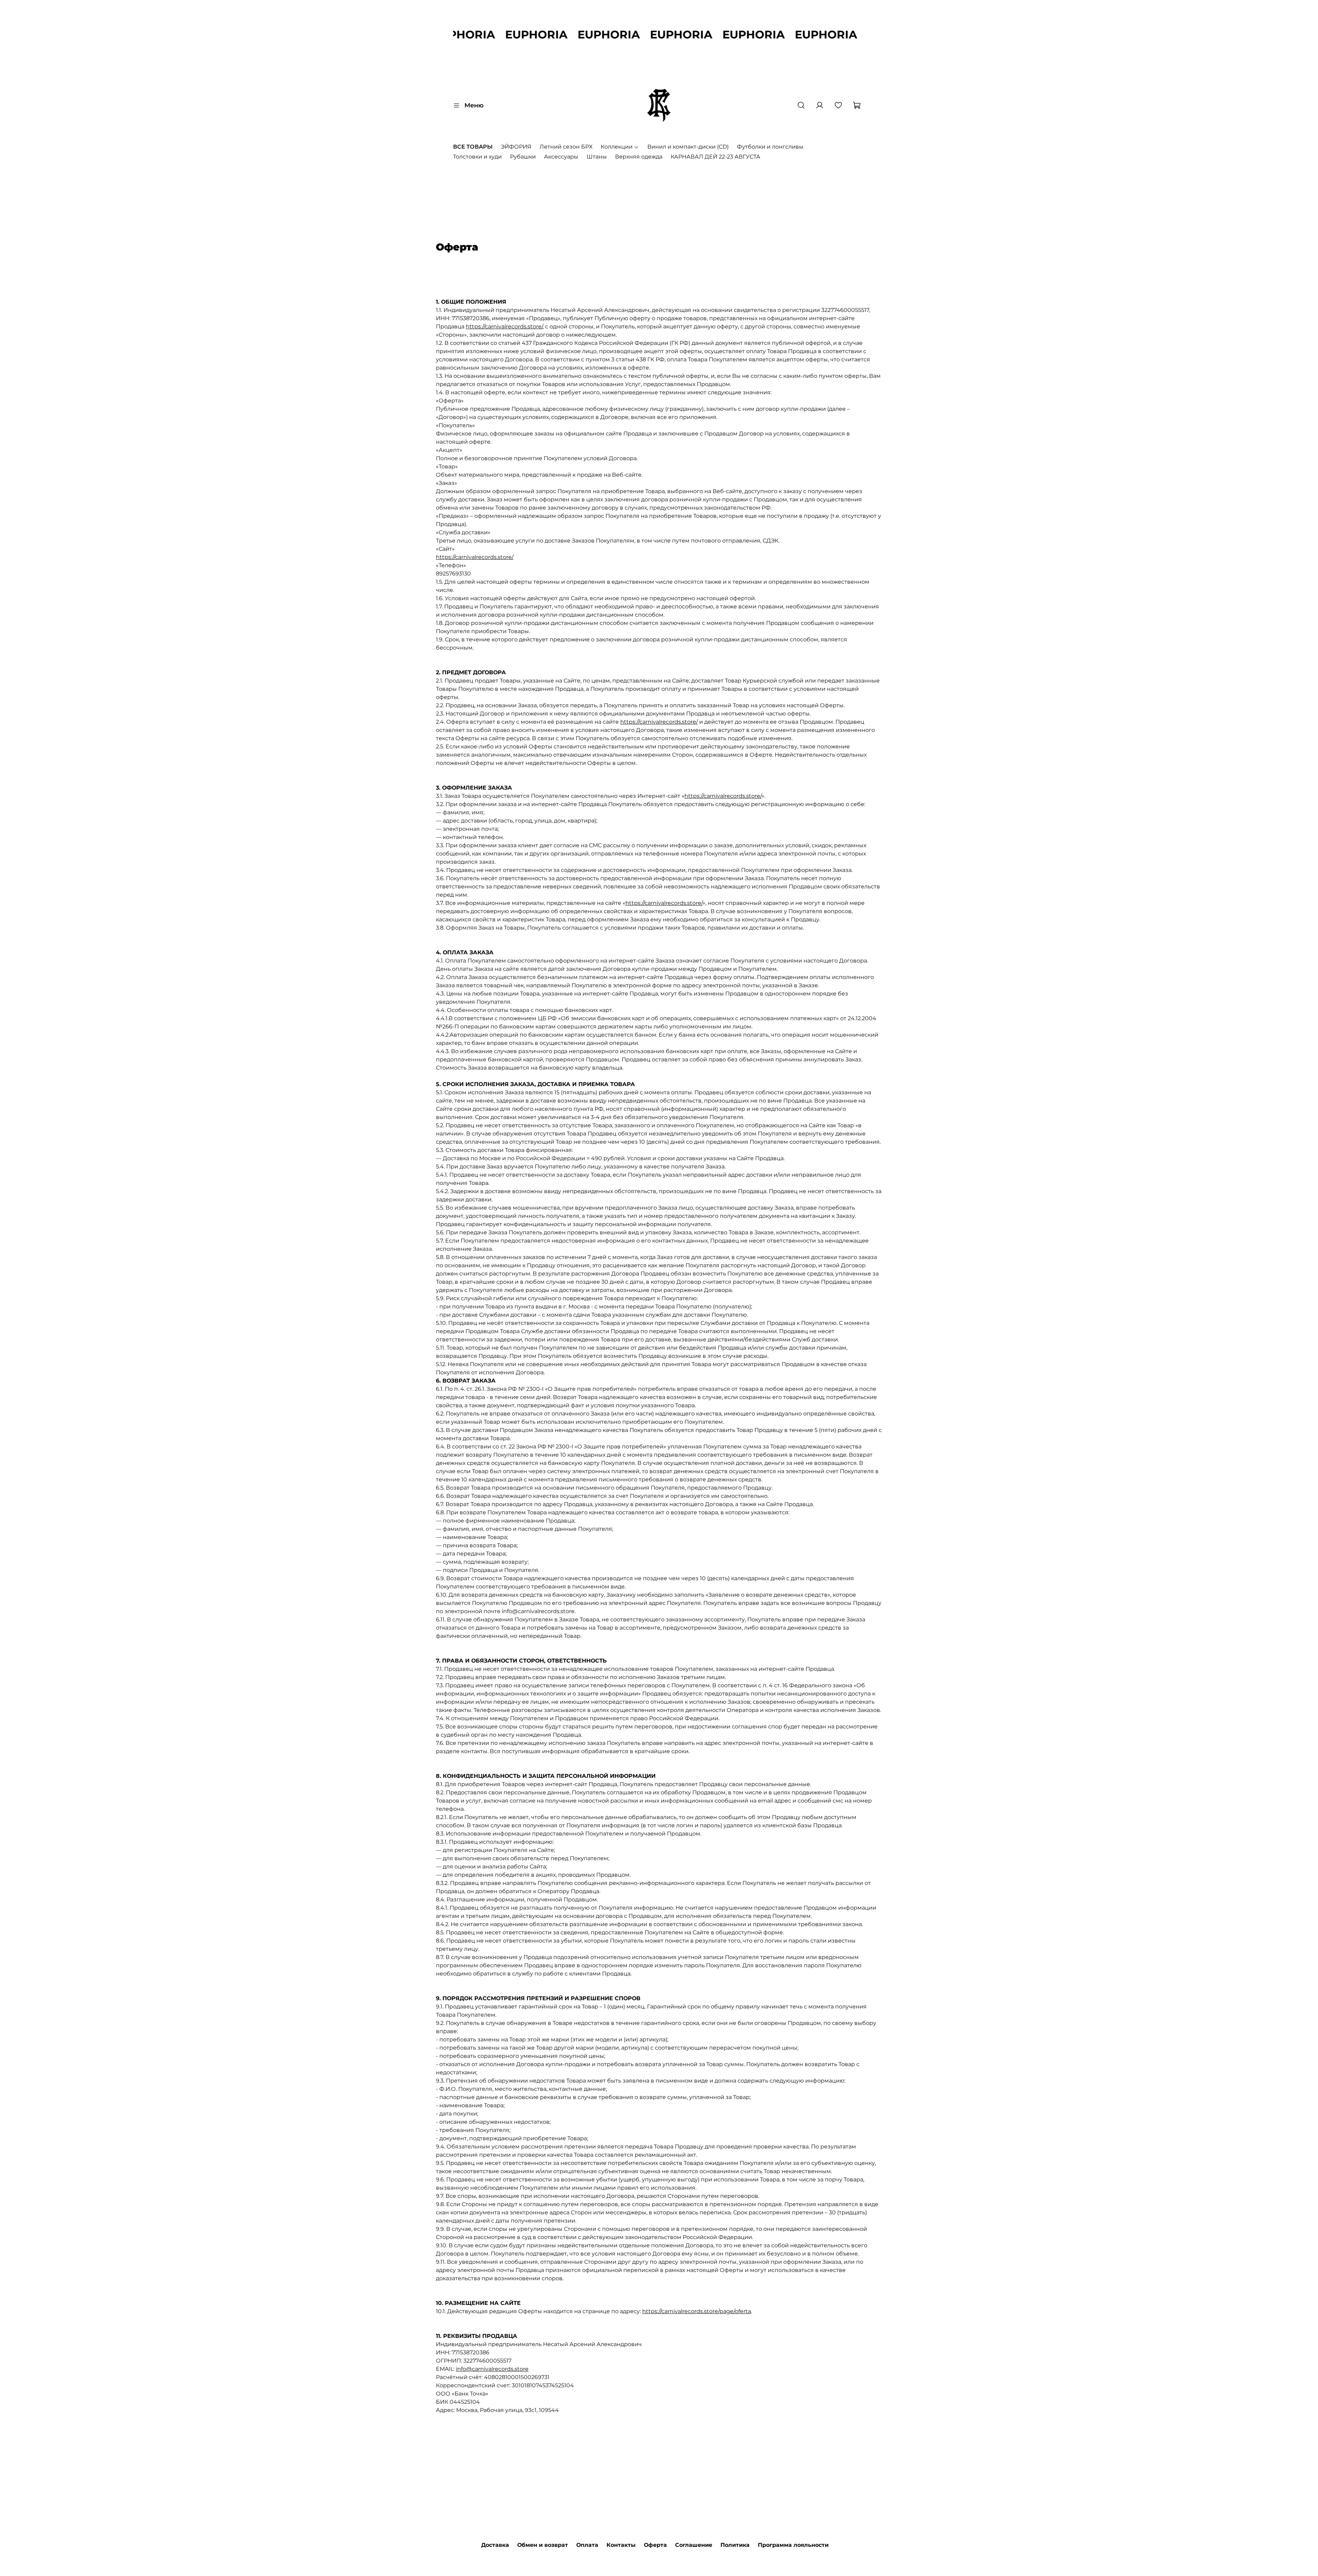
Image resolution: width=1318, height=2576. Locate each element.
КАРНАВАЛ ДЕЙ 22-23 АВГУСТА (715, 157)
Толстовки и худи (477, 157)
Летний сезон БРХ (566, 147)
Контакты (621, 2545)
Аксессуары (561, 157)
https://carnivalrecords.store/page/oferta (697, 2311)
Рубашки (523, 157)
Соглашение (694, 2545)
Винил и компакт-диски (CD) (688, 147)
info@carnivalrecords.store (492, 2369)
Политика (735, 2545)
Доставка (495, 2545)
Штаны (597, 157)
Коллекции (617, 147)
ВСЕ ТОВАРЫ (473, 147)
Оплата (587, 2545)
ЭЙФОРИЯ (516, 147)
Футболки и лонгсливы (770, 147)
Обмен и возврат (543, 2545)
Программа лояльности (793, 2545)
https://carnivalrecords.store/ (504, 327)
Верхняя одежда (639, 157)
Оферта (655, 2545)
